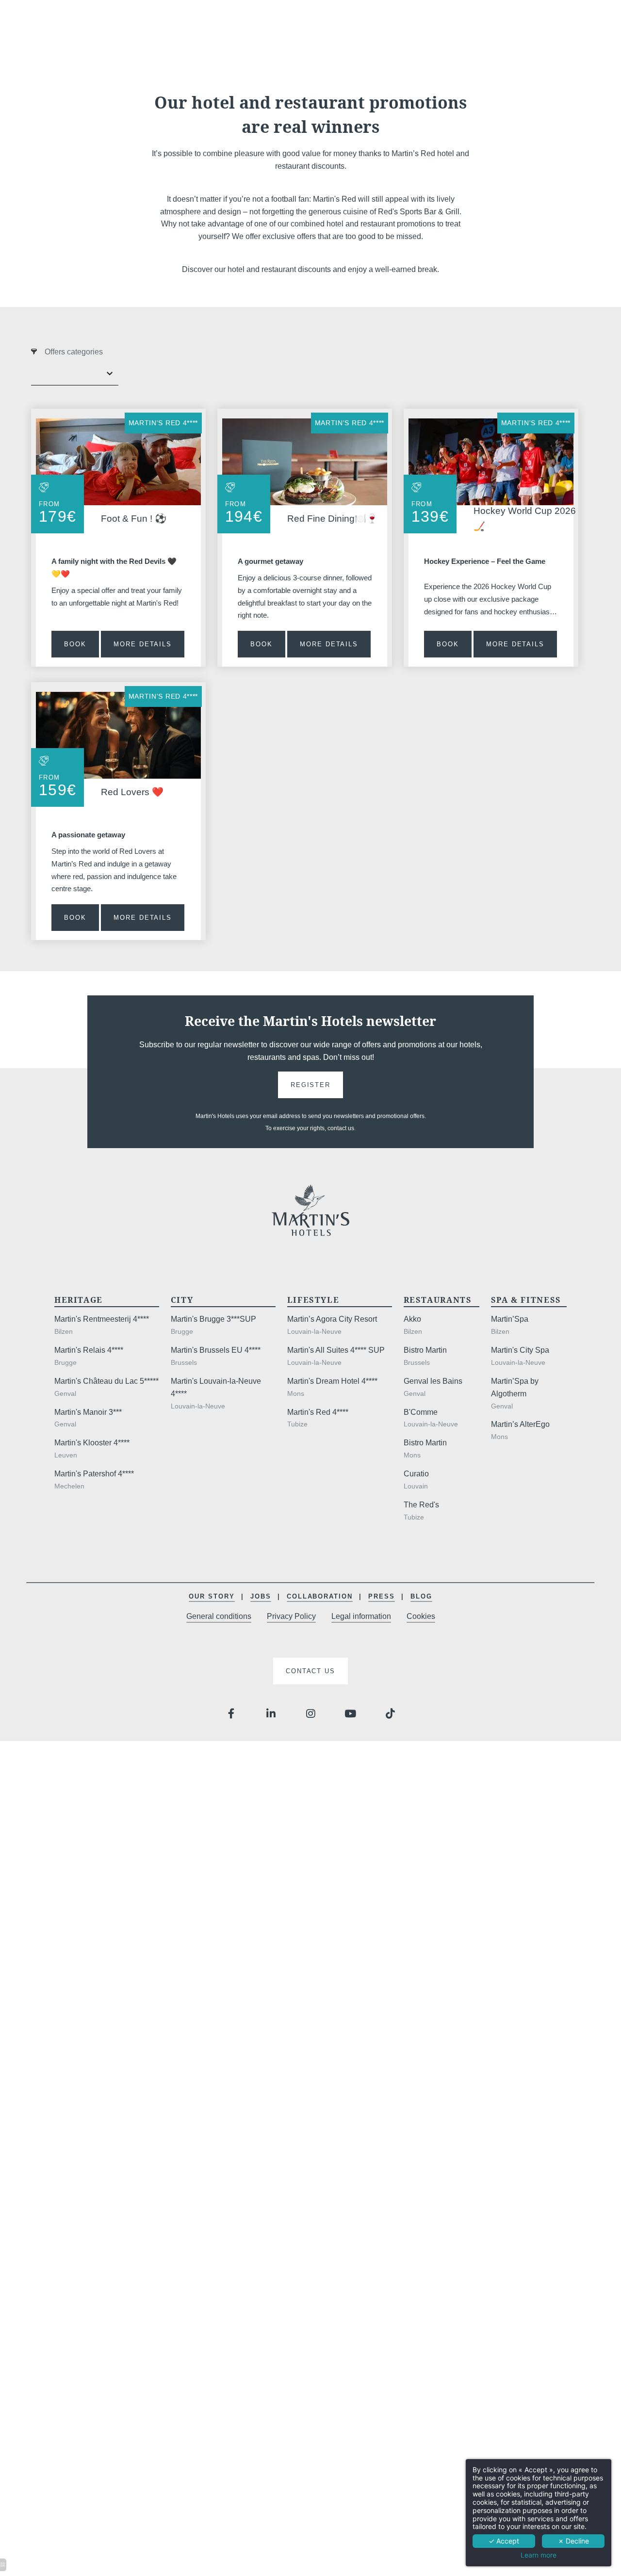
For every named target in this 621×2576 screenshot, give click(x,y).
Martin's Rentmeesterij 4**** (102, 1319)
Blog (421, 1596)
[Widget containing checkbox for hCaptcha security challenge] (448, 1793)
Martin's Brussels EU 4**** (216, 1350)
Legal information (361, 1616)
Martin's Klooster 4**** (92, 1443)
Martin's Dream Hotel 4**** (332, 1381)
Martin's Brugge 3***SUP (213, 1319)
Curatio (416, 1474)
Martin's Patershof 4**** (94, 1474)
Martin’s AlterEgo (520, 1424)
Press (382, 1596)
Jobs (261, 1596)
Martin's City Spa (520, 1350)
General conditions (219, 1616)
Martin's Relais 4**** (89, 1350)
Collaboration (320, 1596)
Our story (212, 1596)
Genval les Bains (433, 1381)
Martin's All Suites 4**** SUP (336, 1350)
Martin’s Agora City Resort (332, 1319)
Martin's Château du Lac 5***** (106, 1381)
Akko (412, 1319)
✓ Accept (504, 2541)
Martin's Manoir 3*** (88, 1412)
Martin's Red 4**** (163, 423)
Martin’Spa (510, 1319)
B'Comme (421, 1412)
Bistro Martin (425, 1350)
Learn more (539, 2555)
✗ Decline (573, 2541)
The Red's (421, 1505)
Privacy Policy (291, 1616)
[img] (305, 462)
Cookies (421, 1616)
